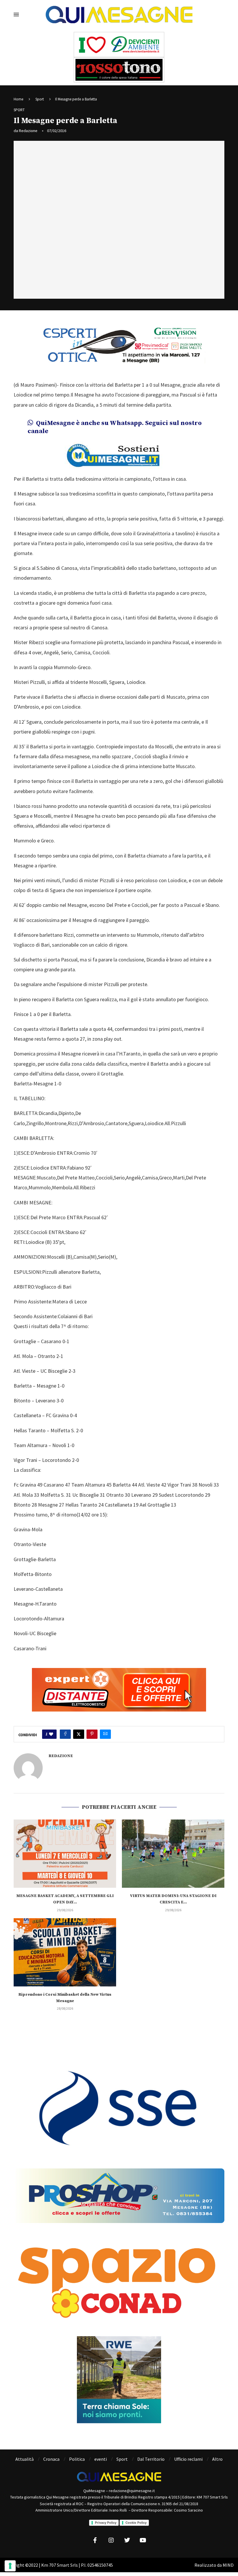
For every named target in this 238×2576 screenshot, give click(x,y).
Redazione (28, 131)
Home (18, 99)
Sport (40, 99)
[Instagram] (111, 2540)
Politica (77, 2459)
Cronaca (51, 2459)
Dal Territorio (151, 2459)
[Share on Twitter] (79, 1734)
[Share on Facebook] (65, 1734)
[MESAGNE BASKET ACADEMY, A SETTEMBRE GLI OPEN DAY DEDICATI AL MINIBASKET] (65, 1854)
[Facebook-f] (95, 2540)
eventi (101, 2459)
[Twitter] (127, 2540)
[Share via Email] (105, 1734)
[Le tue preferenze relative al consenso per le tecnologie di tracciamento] (10, 2566)
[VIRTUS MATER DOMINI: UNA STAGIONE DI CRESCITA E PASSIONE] (173, 1854)
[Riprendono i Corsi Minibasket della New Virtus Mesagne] (65, 1952)
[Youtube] (143, 2540)
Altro (217, 2459)
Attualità (25, 2459)
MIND (228, 2565)
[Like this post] (51, 1734)
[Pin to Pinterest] (92, 1734)
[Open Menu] (16, 15)
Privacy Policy (106, 2523)
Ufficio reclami (188, 2459)
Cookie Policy (136, 2523)
